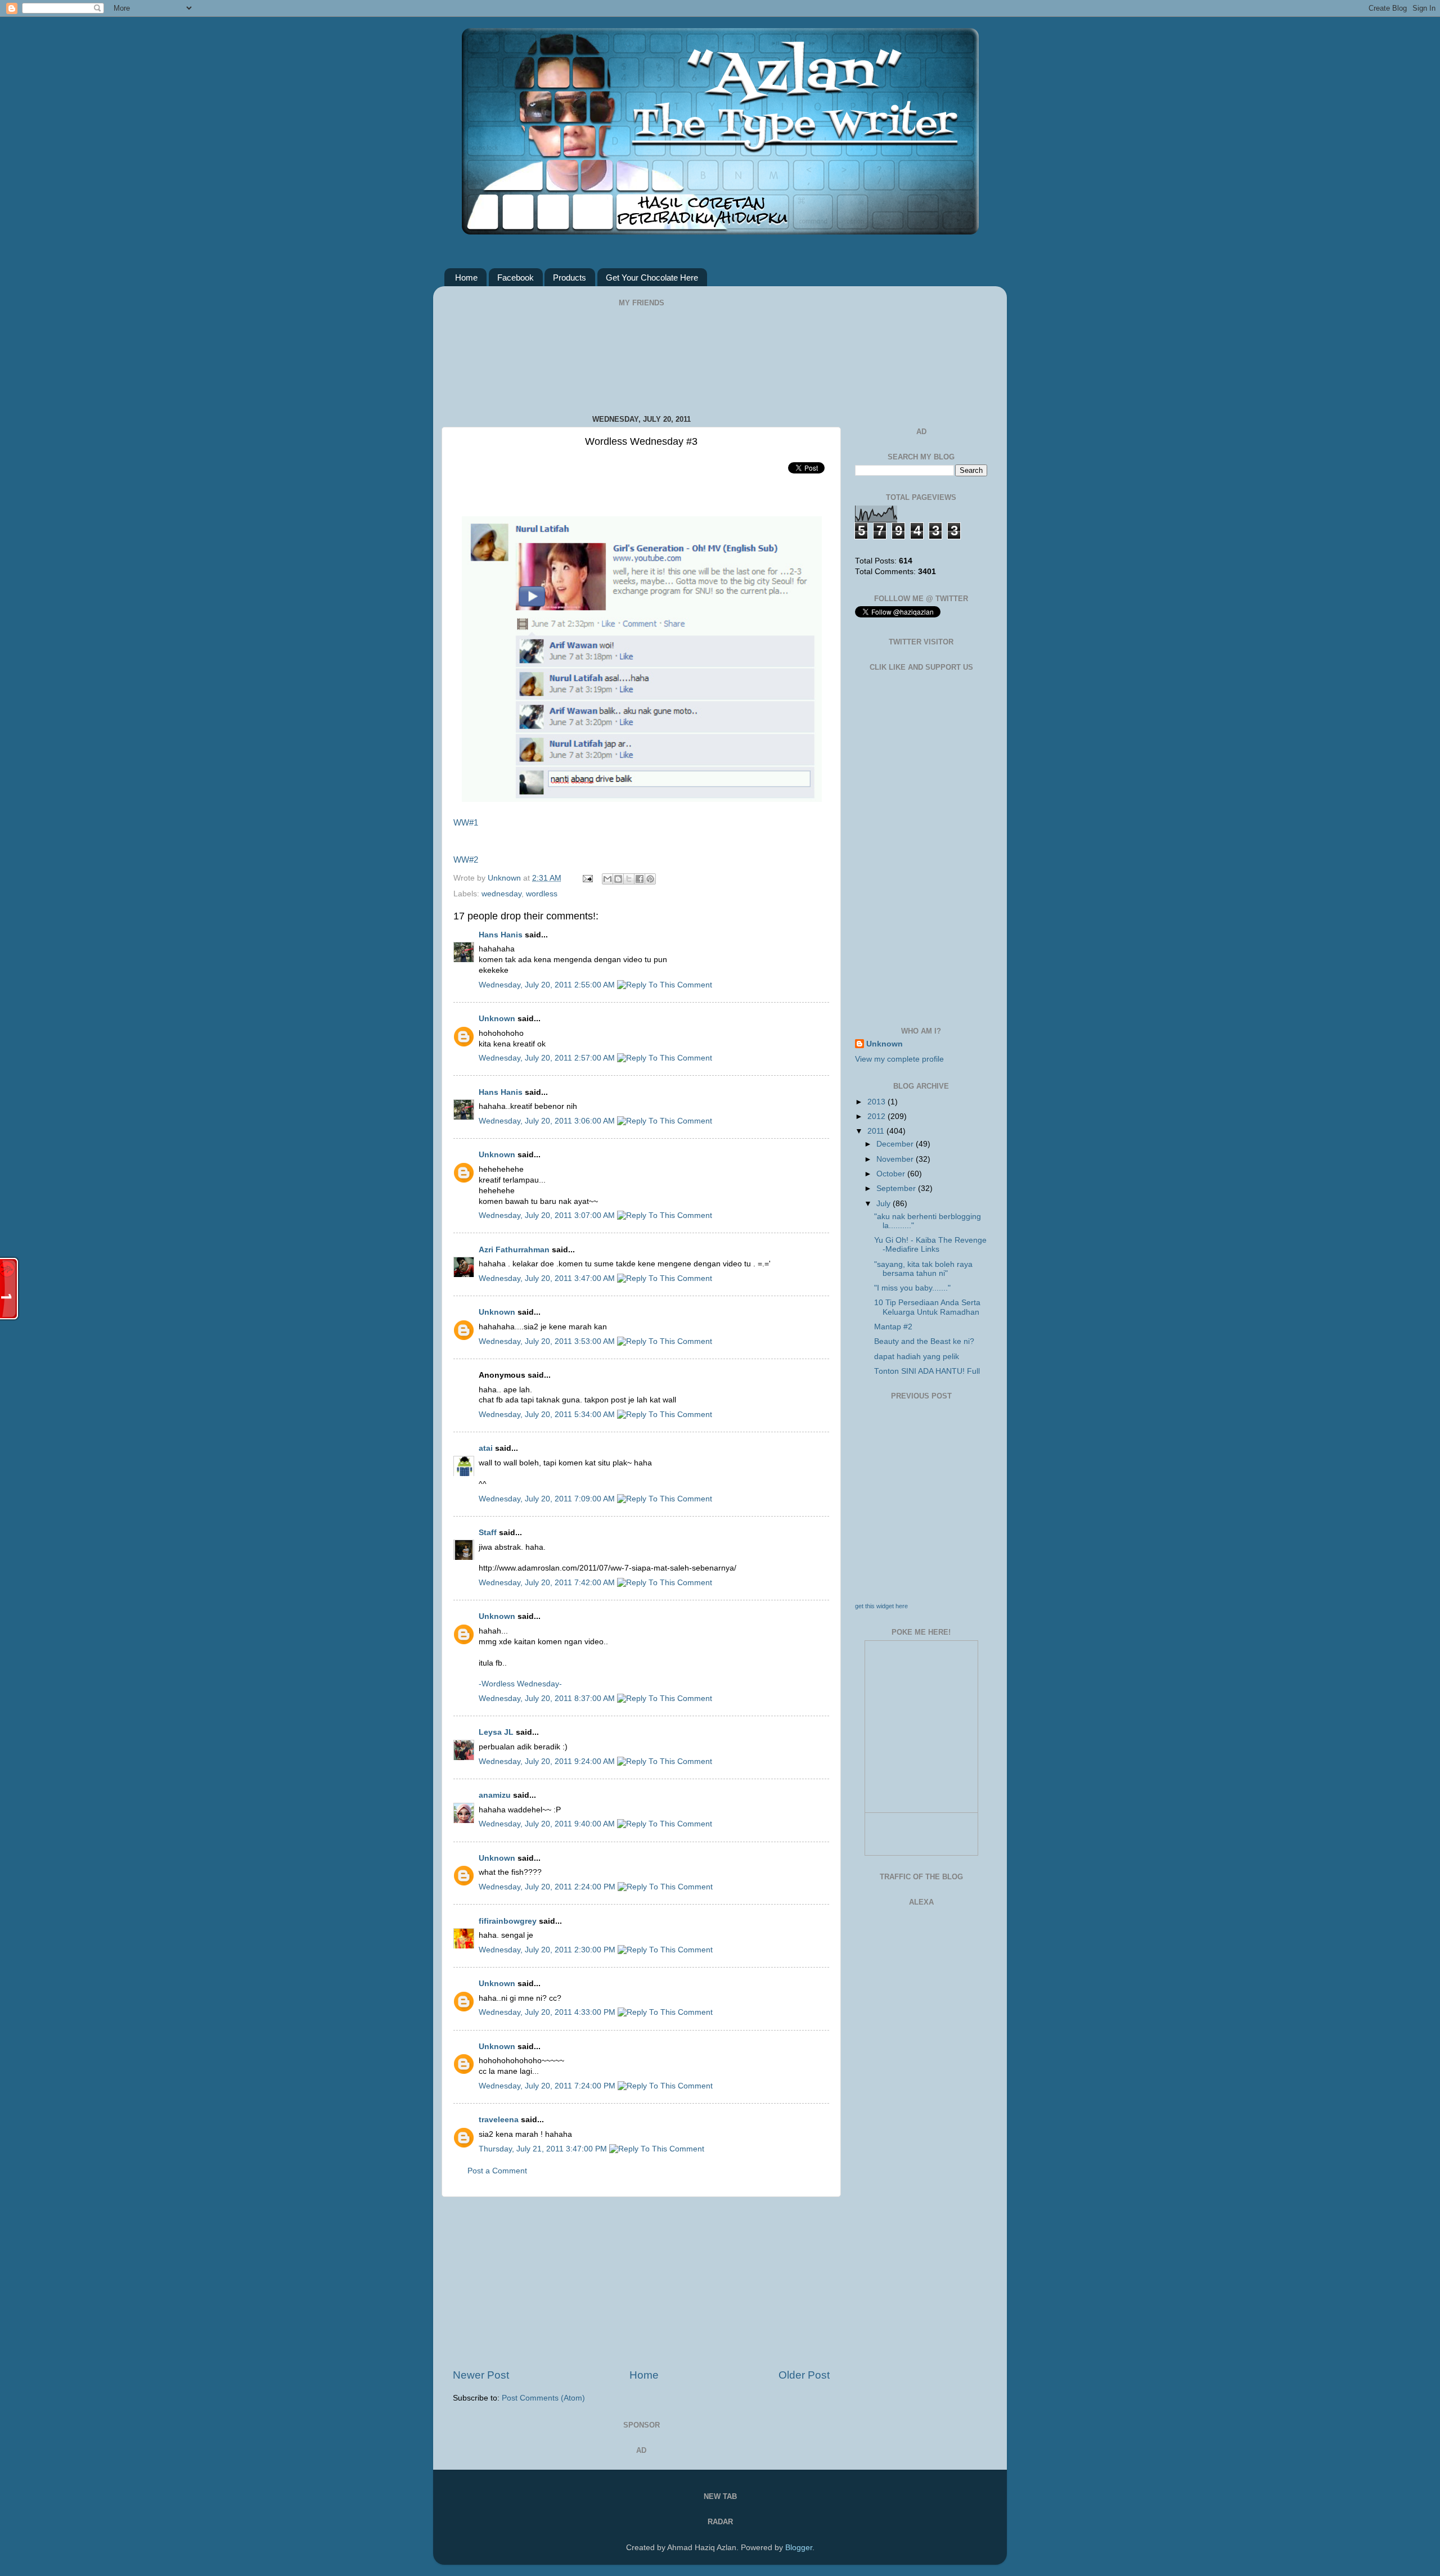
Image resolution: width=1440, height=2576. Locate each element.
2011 (877, 1131)
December (896, 1144)
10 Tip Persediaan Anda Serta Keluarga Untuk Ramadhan (927, 1307)
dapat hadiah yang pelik (917, 1357)
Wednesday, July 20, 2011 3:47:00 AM (548, 1278)
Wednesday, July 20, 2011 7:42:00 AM (548, 1583)
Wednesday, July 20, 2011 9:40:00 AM (548, 1824)
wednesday (501, 894)
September (897, 1188)
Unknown (505, 878)
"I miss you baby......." (912, 1288)
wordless (542, 894)
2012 (877, 1116)
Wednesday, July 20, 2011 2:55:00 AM (548, 985)
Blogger (799, 2548)
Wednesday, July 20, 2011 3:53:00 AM (548, 1341)
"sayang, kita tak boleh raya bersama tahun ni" (923, 1269)
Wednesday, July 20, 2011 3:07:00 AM (548, 1215)
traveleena (499, 2120)
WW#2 (466, 860)
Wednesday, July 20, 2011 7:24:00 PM (548, 2086)
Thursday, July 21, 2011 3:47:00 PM (544, 2149)
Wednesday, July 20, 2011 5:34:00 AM (548, 1415)
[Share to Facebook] (640, 879)
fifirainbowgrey (508, 1921)
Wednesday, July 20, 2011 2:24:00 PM (548, 1887)
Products (570, 278)
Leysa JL (496, 1732)
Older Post (804, 2375)
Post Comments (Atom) (543, 2398)
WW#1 (466, 823)
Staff (488, 1533)
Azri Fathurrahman (514, 1250)
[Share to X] (629, 879)
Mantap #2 (893, 1327)
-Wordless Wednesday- (520, 1684)
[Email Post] (587, 878)
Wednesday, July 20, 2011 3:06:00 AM (548, 1121)
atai (486, 1448)
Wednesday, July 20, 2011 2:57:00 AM (548, 1058)
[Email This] (607, 879)
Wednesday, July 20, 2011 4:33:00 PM (548, 2012)
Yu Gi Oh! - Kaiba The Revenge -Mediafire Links (930, 1245)
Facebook (516, 278)
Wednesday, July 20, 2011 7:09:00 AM (548, 1499)
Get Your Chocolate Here (652, 278)
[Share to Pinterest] (650, 879)
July (885, 1204)
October (892, 1174)
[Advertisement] (641, 2282)
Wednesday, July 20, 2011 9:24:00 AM (548, 1761)
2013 (877, 1102)
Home (466, 278)
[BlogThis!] (618, 879)
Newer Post (481, 2375)
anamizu (495, 1795)
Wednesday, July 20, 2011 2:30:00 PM (548, 1950)
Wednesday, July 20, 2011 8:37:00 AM (548, 1698)
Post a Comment (497, 2171)
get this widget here (881, 1606)
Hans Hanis (501, 935)
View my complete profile (899, 1059)
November (896, 1159)
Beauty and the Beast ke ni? (924, 1341)
